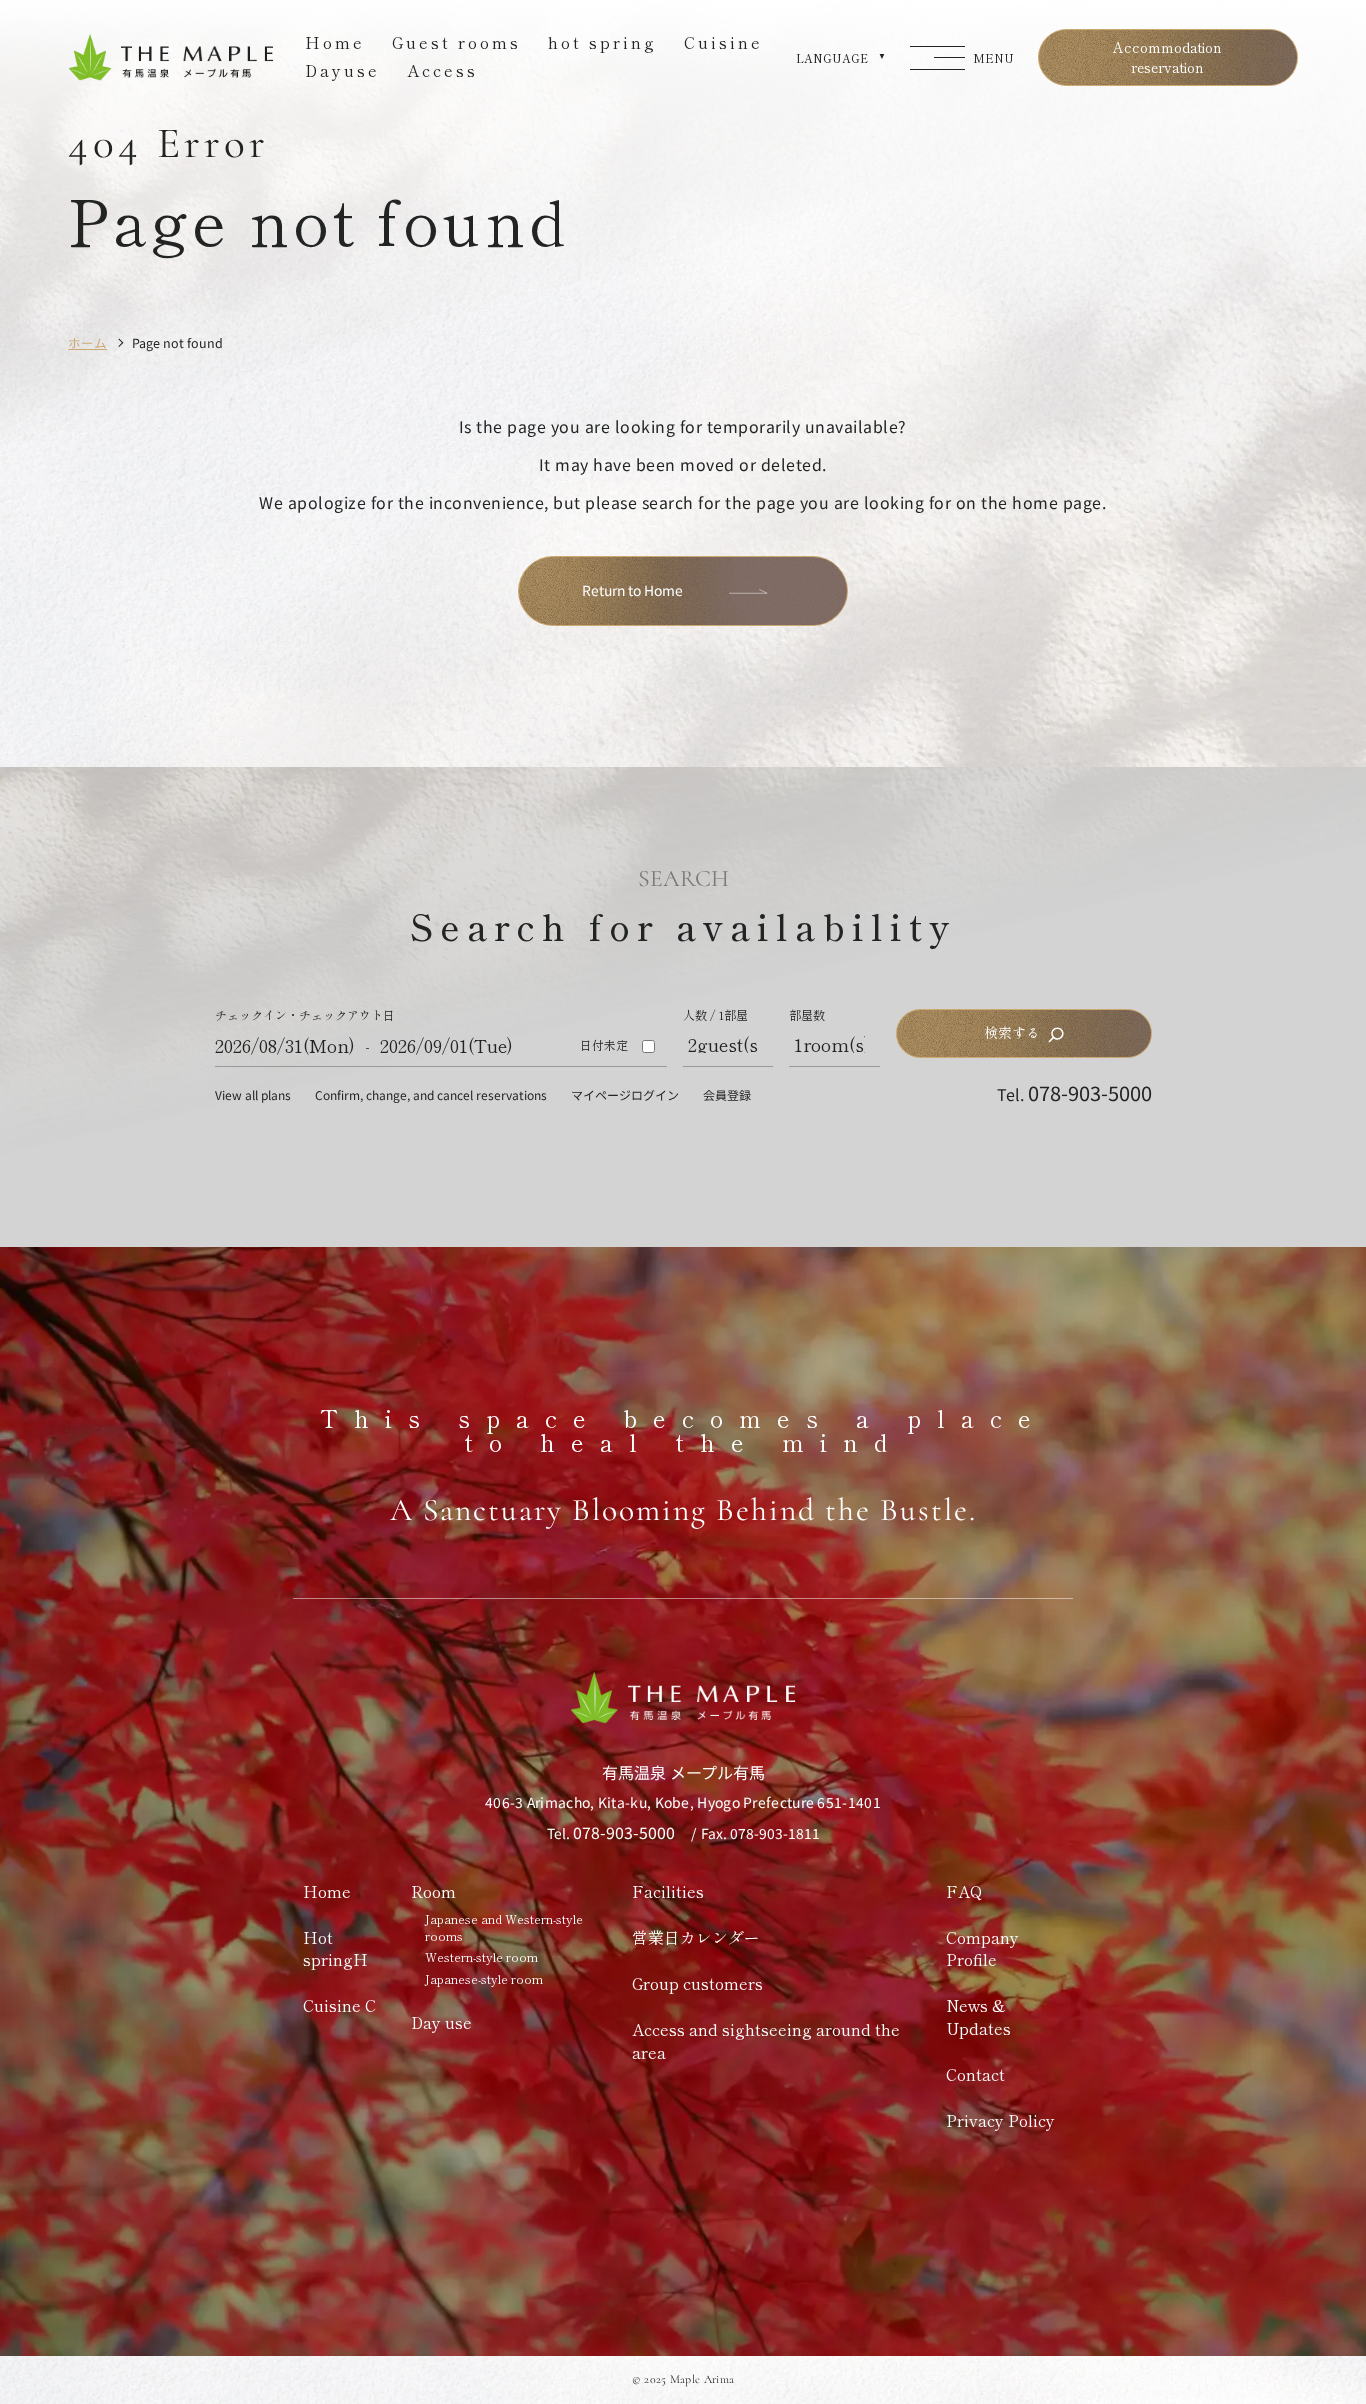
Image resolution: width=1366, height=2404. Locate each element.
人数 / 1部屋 (715, 1015)
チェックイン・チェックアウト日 (305, 1015)
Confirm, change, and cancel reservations (431, 1094)
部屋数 (807, 1015)
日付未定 (604, 1045)
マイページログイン (625, 1094)
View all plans (253, 1094)
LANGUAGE (832, 58)
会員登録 (727, 1094)
